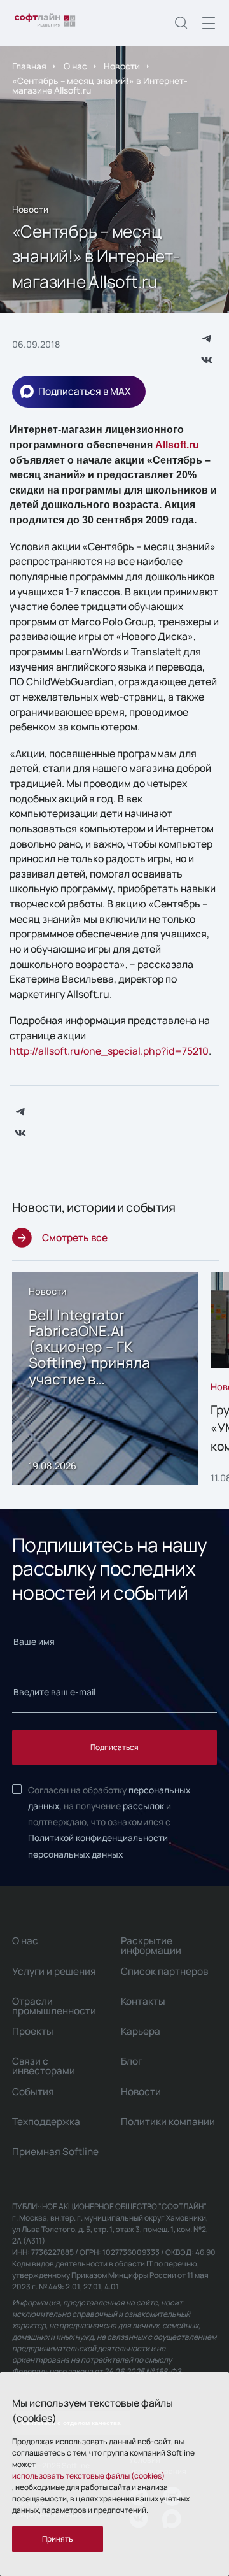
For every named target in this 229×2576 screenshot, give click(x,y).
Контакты (143, 2001)
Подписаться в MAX (85, 391)
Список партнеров (164, 1971)
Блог (132, 2061)
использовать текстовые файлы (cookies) (88, 2476)
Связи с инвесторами (44, 2066)
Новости (122, 66)
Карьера (141, 2031)
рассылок (143, 1806)
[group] (105, 1379)
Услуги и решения (54, 1971)
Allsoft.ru (177, 445)
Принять (58, 2539)
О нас (75, 66)
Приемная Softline (55, 2152)
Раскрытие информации (151, 1946)
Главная (29, 66)
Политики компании (168, 2122)
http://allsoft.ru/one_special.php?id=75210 (109, 1051)
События (33, 2092)
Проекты (33, 2031)
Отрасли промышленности (54, 2006)
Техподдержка (46, 2122)
